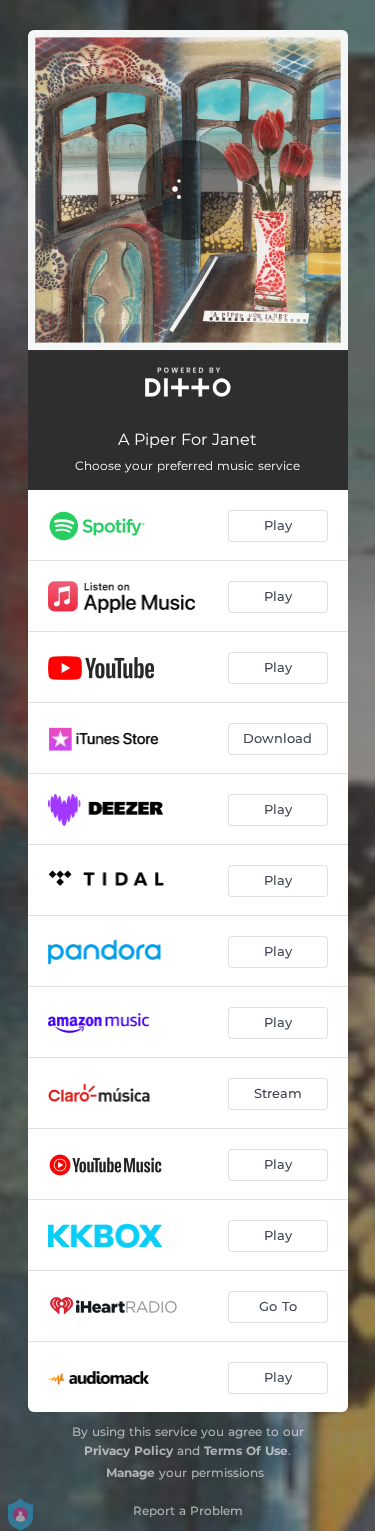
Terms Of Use (246, 1450)
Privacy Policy (128, 1450)
